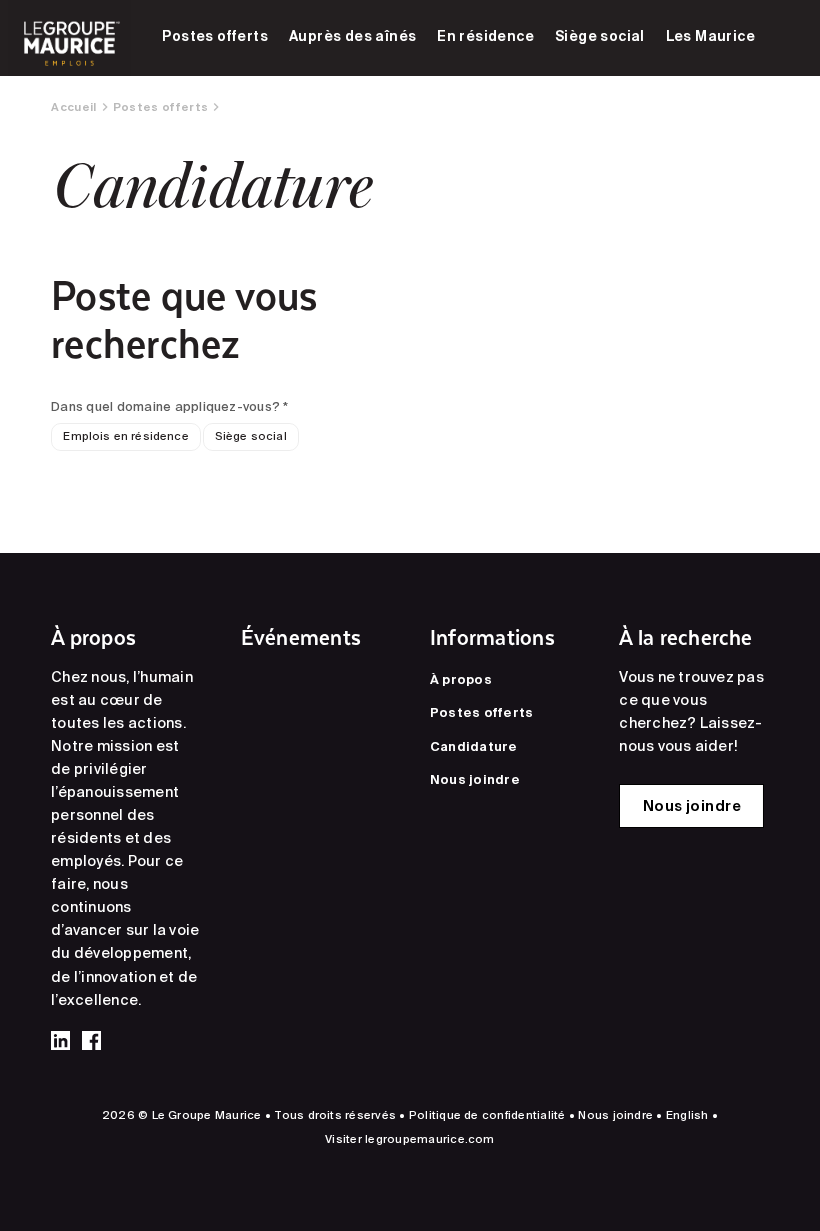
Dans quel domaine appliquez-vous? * (169, 406)
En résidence (485, 36)
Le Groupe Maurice (69, 38)
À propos (461, 679)
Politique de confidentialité (487, 1115)
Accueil (73, 107)
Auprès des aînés (353, 36)
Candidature (474, 746)
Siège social (600, 36)
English (687, 1115)
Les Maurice (711, 36)
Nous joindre (475, 779)
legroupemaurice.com (430, 1139)
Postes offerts (215, 36)
